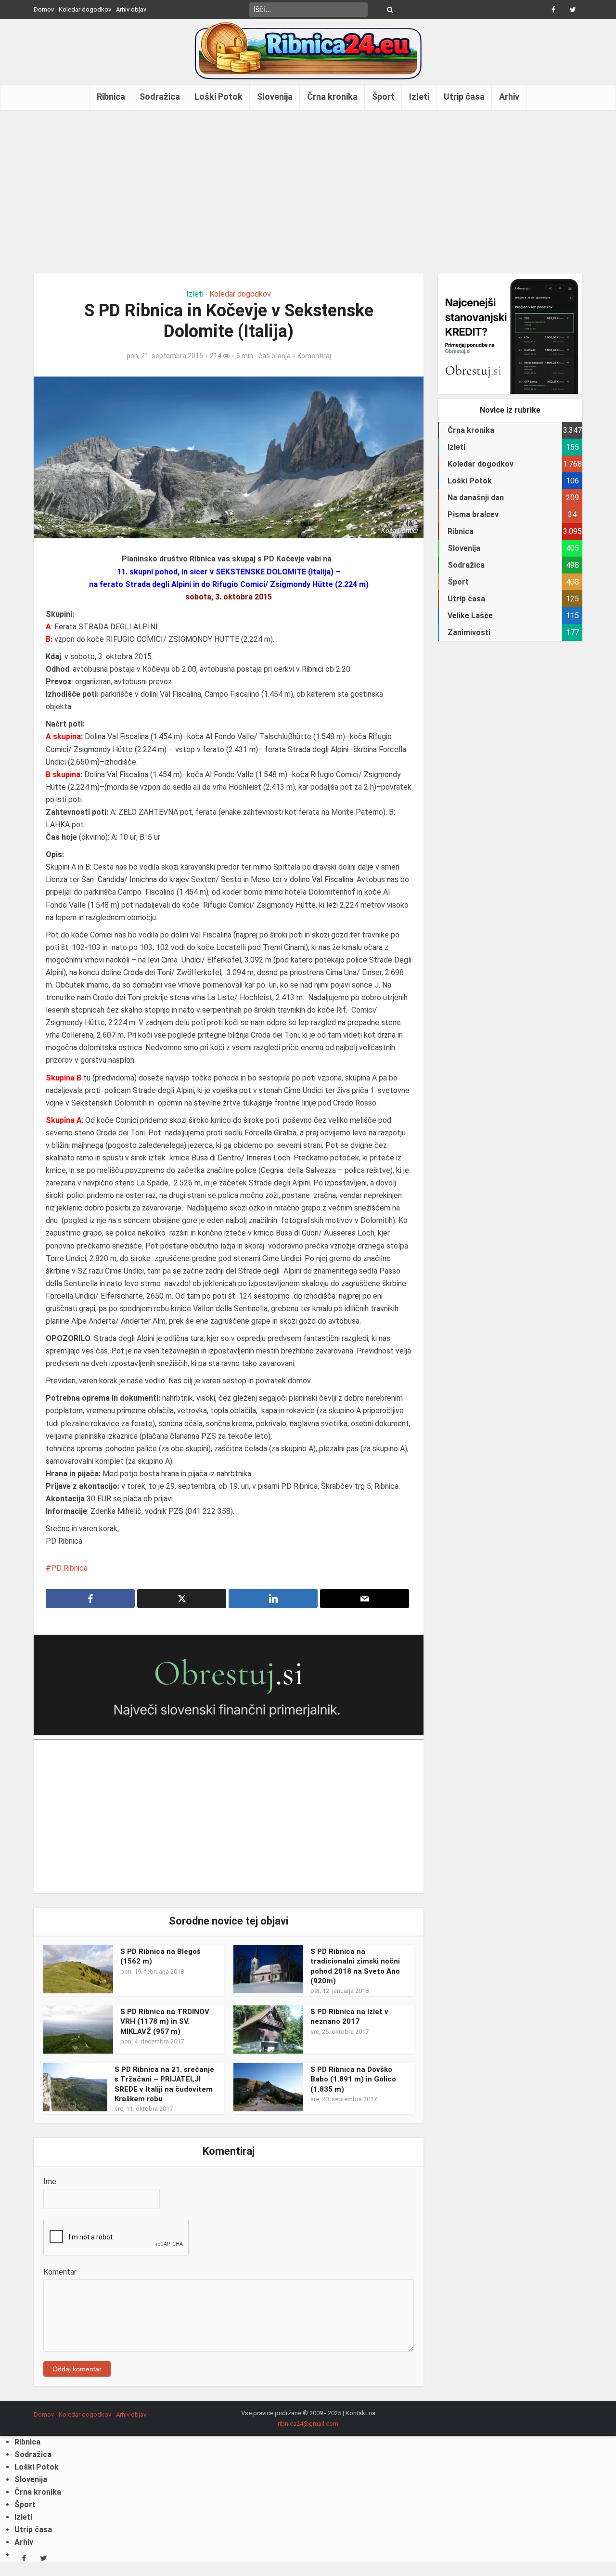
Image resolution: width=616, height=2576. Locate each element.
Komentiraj (314, 356)
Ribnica (111, 97)
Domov (44, 9)
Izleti (419, 97)
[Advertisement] (308, 192)
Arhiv (509, 97)
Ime (50, 2181)
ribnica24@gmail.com (308, 2424)
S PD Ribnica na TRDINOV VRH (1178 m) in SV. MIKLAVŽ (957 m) (165, 2022)
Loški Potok (218, 97)
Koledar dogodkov (85, 9)
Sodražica (160, 97)
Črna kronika (332, 97)
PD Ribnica (69, 1568)
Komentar (60, 2272)
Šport (383, 97)
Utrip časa (464, 97)
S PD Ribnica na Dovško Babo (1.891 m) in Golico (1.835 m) (353, 2079)
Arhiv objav (131, 9)
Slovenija (275, 97)
